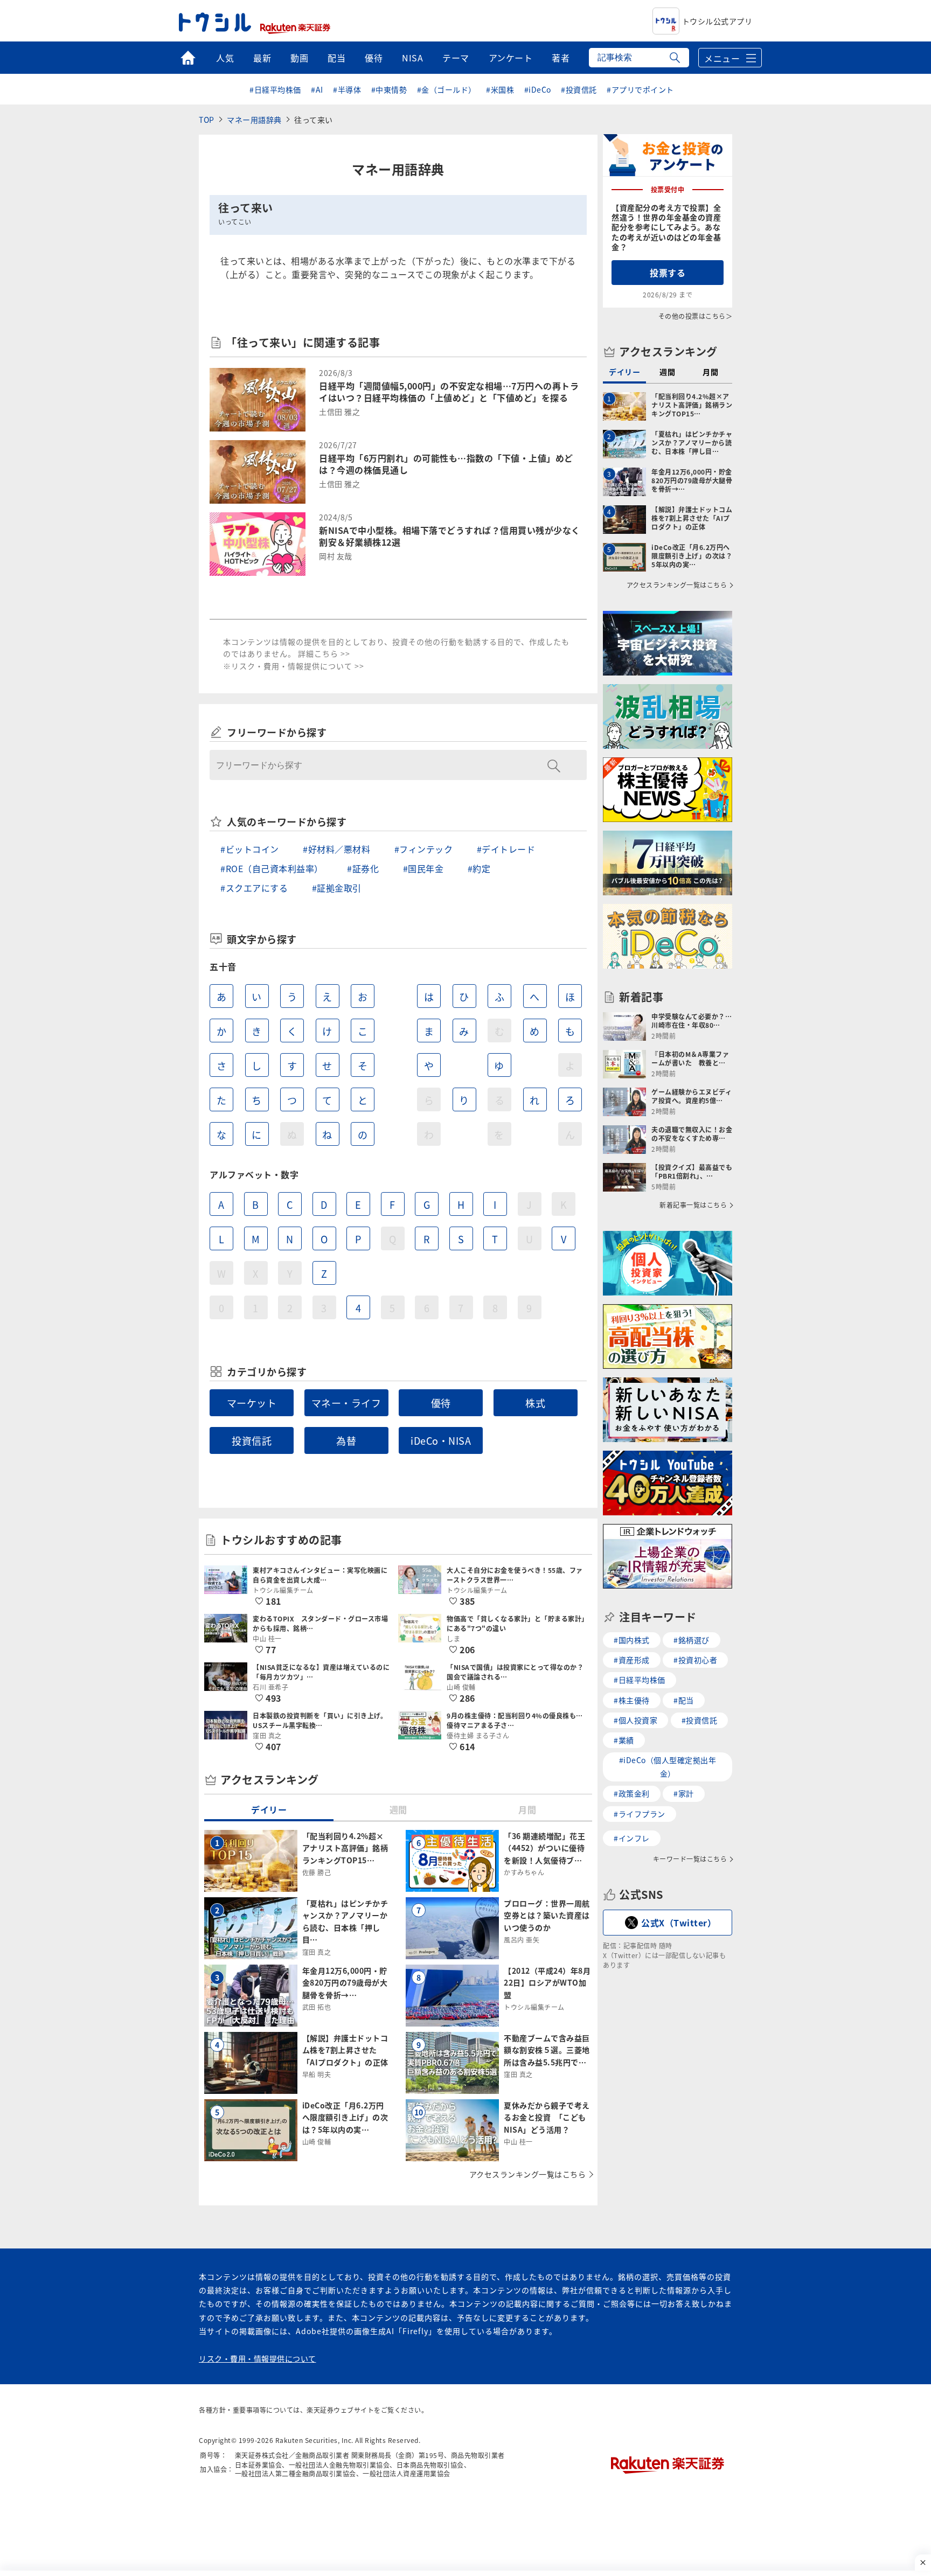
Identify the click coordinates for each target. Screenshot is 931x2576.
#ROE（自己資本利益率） (272, 868)
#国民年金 (423, 868)
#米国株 (500, 89)
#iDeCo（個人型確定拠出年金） (668, 1767)
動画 (299, 58)
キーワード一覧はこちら (690, 1859)
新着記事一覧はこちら (693, 1205)
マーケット (252, 1403)
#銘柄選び (692, 1640)
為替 (346, 1440)
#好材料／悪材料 (336, 849)
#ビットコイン (250, 849)
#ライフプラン (640, 1814)
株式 (535, 1403)
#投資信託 (579, 89)
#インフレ (632, 1838)
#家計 (684, 1793)
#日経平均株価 (275, 89)
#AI (317, 89)
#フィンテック (424, 849)
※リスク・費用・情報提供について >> (294, 666)
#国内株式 (632, 1640)
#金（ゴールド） (447, 89)
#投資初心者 (695, 1660)
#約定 (479, 868)
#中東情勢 (389, 89)
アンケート (511, 58)
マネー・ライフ (346, 1403)
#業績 (624, 1740)
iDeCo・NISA (441, 1440)
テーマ (456, 58)
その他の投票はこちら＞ (696, 316)
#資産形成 (632, 1660)
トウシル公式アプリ (717, 21)
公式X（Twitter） (679, 1923)
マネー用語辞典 (254, 120)
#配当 (684, 1700)
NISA (412, 58)
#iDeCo (538, 89)
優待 (374, 58)
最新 (262, 58)
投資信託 (252, 1440)
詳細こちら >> (324, 653)
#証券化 (363, 868)
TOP (207, 120)
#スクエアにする (254, 888)
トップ (188, 58)
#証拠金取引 (337, 888)
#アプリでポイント (640, 89)
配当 (336, 58)
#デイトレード (506, 849)
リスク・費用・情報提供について (258, 2358)
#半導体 (347, 89)
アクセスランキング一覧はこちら (528, 2174)
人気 (225, 58)
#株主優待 (632, 1700)
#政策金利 (632, 1793)
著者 (561, 58)
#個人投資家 (635, 1720)
